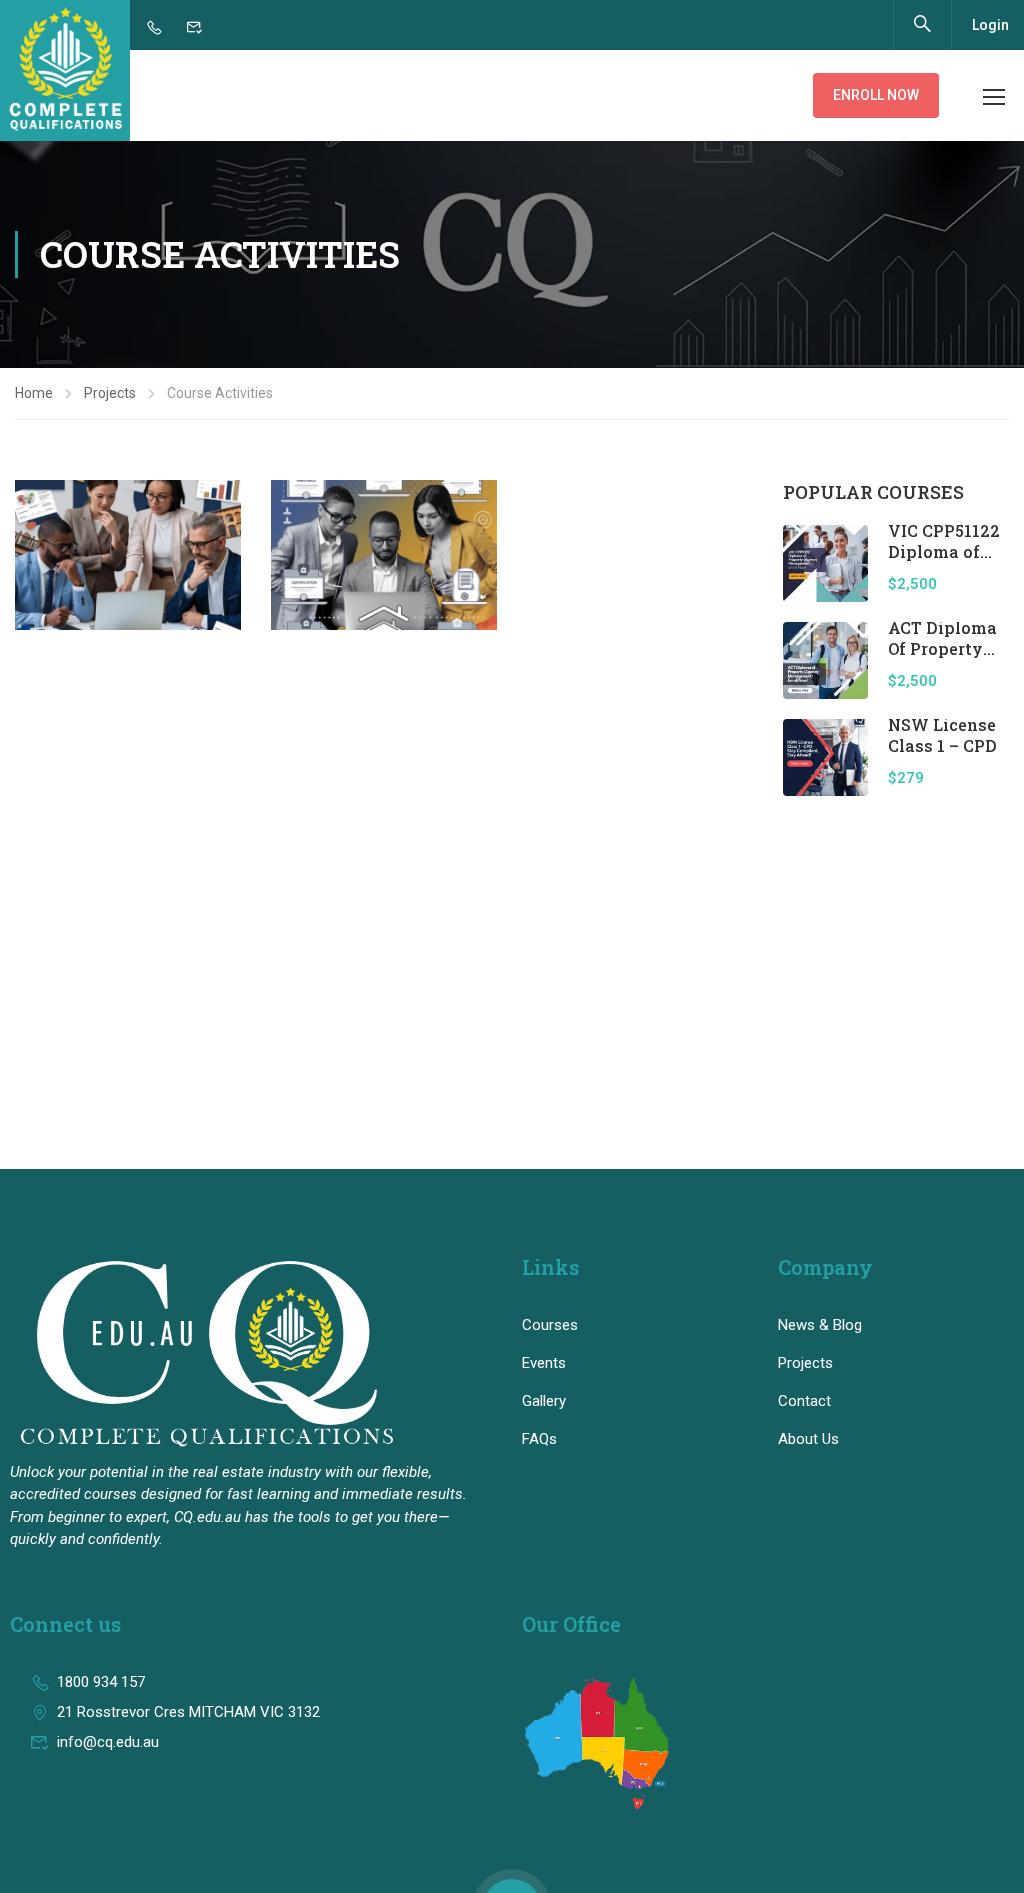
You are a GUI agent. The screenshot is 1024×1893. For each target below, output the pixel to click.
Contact (804, 1401)
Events (544, 1363)
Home (34, 393)
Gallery (544, 1401)
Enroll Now (876, 95)
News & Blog (820, 1325)
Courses (550, 1325)
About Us (808, 1439)
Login (990, 25)
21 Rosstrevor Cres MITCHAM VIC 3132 (188, 1712)
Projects (110, 393)
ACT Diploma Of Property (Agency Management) (946, 658)
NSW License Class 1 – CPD (942, 735)
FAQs (539, 1439)
